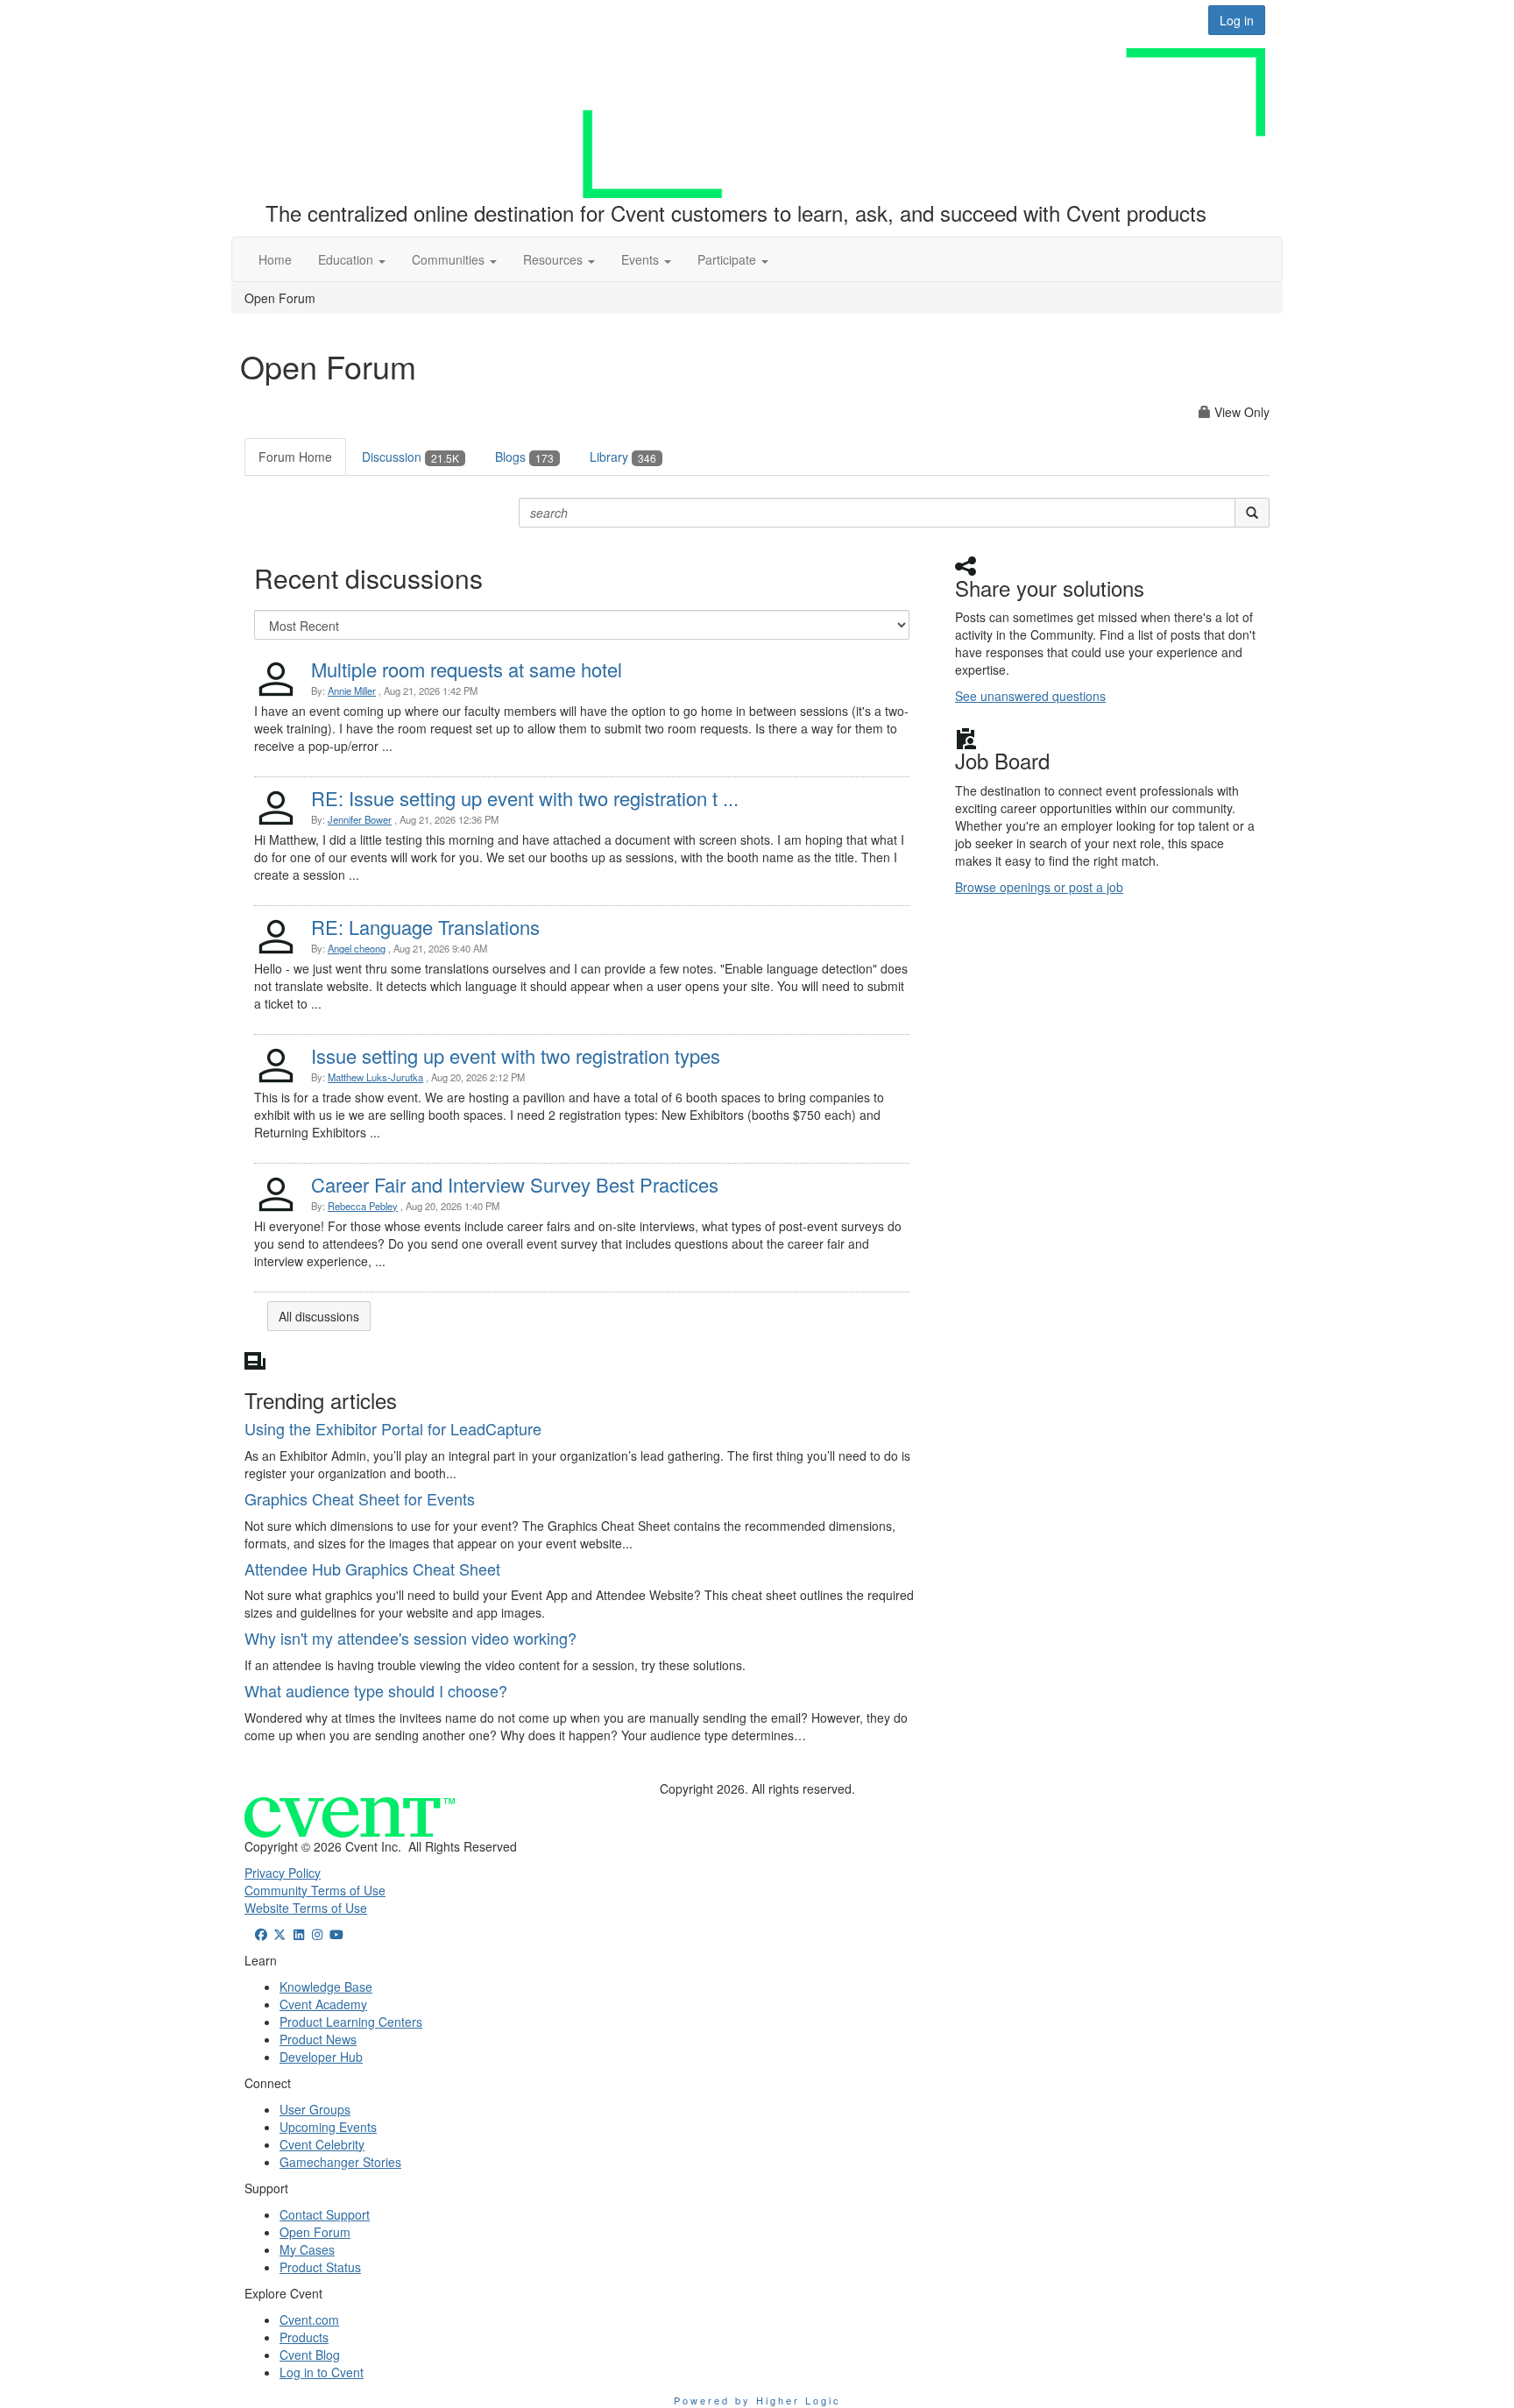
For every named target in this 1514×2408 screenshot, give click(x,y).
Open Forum (315, 2232)
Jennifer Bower (360, 819)
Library (623, 457)
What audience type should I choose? (376, 1690)
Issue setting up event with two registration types (516, 1055)
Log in (1237, 20)
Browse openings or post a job (1039, 887)
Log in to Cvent (322, 2372)
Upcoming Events (328, 2127)
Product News (318, 2039)
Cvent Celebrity (322, 2144)
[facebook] (261, 1934)
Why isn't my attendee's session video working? (410, 1638)
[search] (1252, 513)
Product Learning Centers (351, 2022)
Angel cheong (357, 948)
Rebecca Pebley (363, 1206)
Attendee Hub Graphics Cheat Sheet (372, 1569)
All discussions (319, 1316)
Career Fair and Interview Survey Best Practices (515, 1184)
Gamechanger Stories (340, 2162)
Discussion (410, 457)
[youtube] (336, 1934)
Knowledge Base (326, 1987)
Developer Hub (321, 2057)
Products (304, 2337)
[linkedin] (299, 1934)
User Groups (315, 2109)
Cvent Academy (323, 2004)
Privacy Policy (283, 1873)
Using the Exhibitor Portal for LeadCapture (393, 1428)
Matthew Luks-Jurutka (375, 1077)
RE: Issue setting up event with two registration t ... (525, 798)
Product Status (320, 2267)
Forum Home (295, 457)
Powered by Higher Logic (757, 2400)
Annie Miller (352, 691)
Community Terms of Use (315, 1890)
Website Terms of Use (306, 1908)
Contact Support (325, 2214)
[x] (280, 1934)
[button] (352, 259)
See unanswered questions (1030, 696)
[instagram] (318, 1934)
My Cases (307, 2249)
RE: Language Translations (425, 927)
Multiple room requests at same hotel (467, 669)
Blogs (524, 457)
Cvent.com (309, 2319)
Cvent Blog (310, 2355)
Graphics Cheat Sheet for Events (360, 1498)
